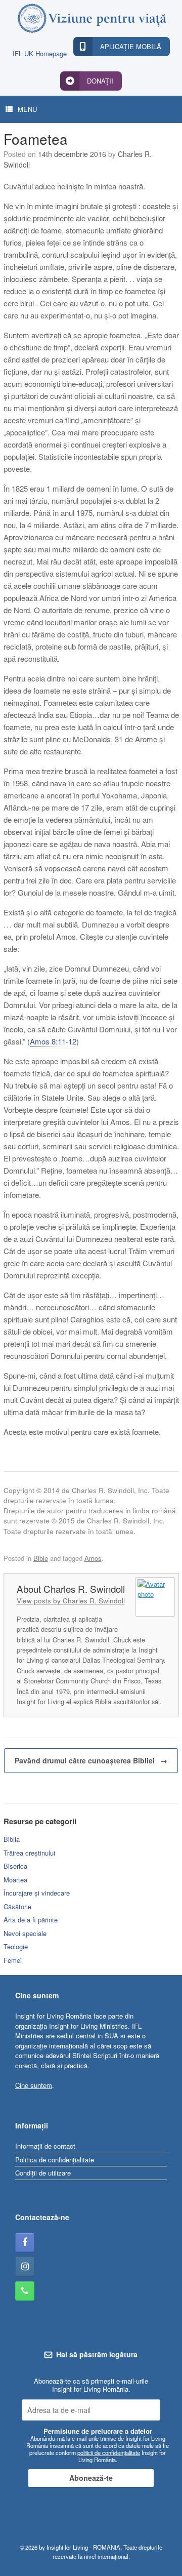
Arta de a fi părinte (31, 1920)
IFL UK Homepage (40, 53)
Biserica (15, 1866)
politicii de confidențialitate (109, 2452)
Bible (41, 1558)
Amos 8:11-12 (53, 1041)
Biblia (12, 1839)
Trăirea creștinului (29, 1853)
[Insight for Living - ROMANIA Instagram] (25, 2267)
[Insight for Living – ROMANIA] (91, 18)
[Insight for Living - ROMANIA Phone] (25, 2291)
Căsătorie (17, 1906)
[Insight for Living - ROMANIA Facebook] (25, 2242)
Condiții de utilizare (43, 2173)
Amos (93, 1558)
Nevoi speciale (25, 1933)
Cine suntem (34, 2085)
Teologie (16, 1946)
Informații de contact (45, 2146)
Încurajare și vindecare (37, 1893)
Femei (13, 1960)
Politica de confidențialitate (55, 2160)
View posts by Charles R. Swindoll (71, 1601)
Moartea (15, 1880)
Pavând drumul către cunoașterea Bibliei (91, 1760)
